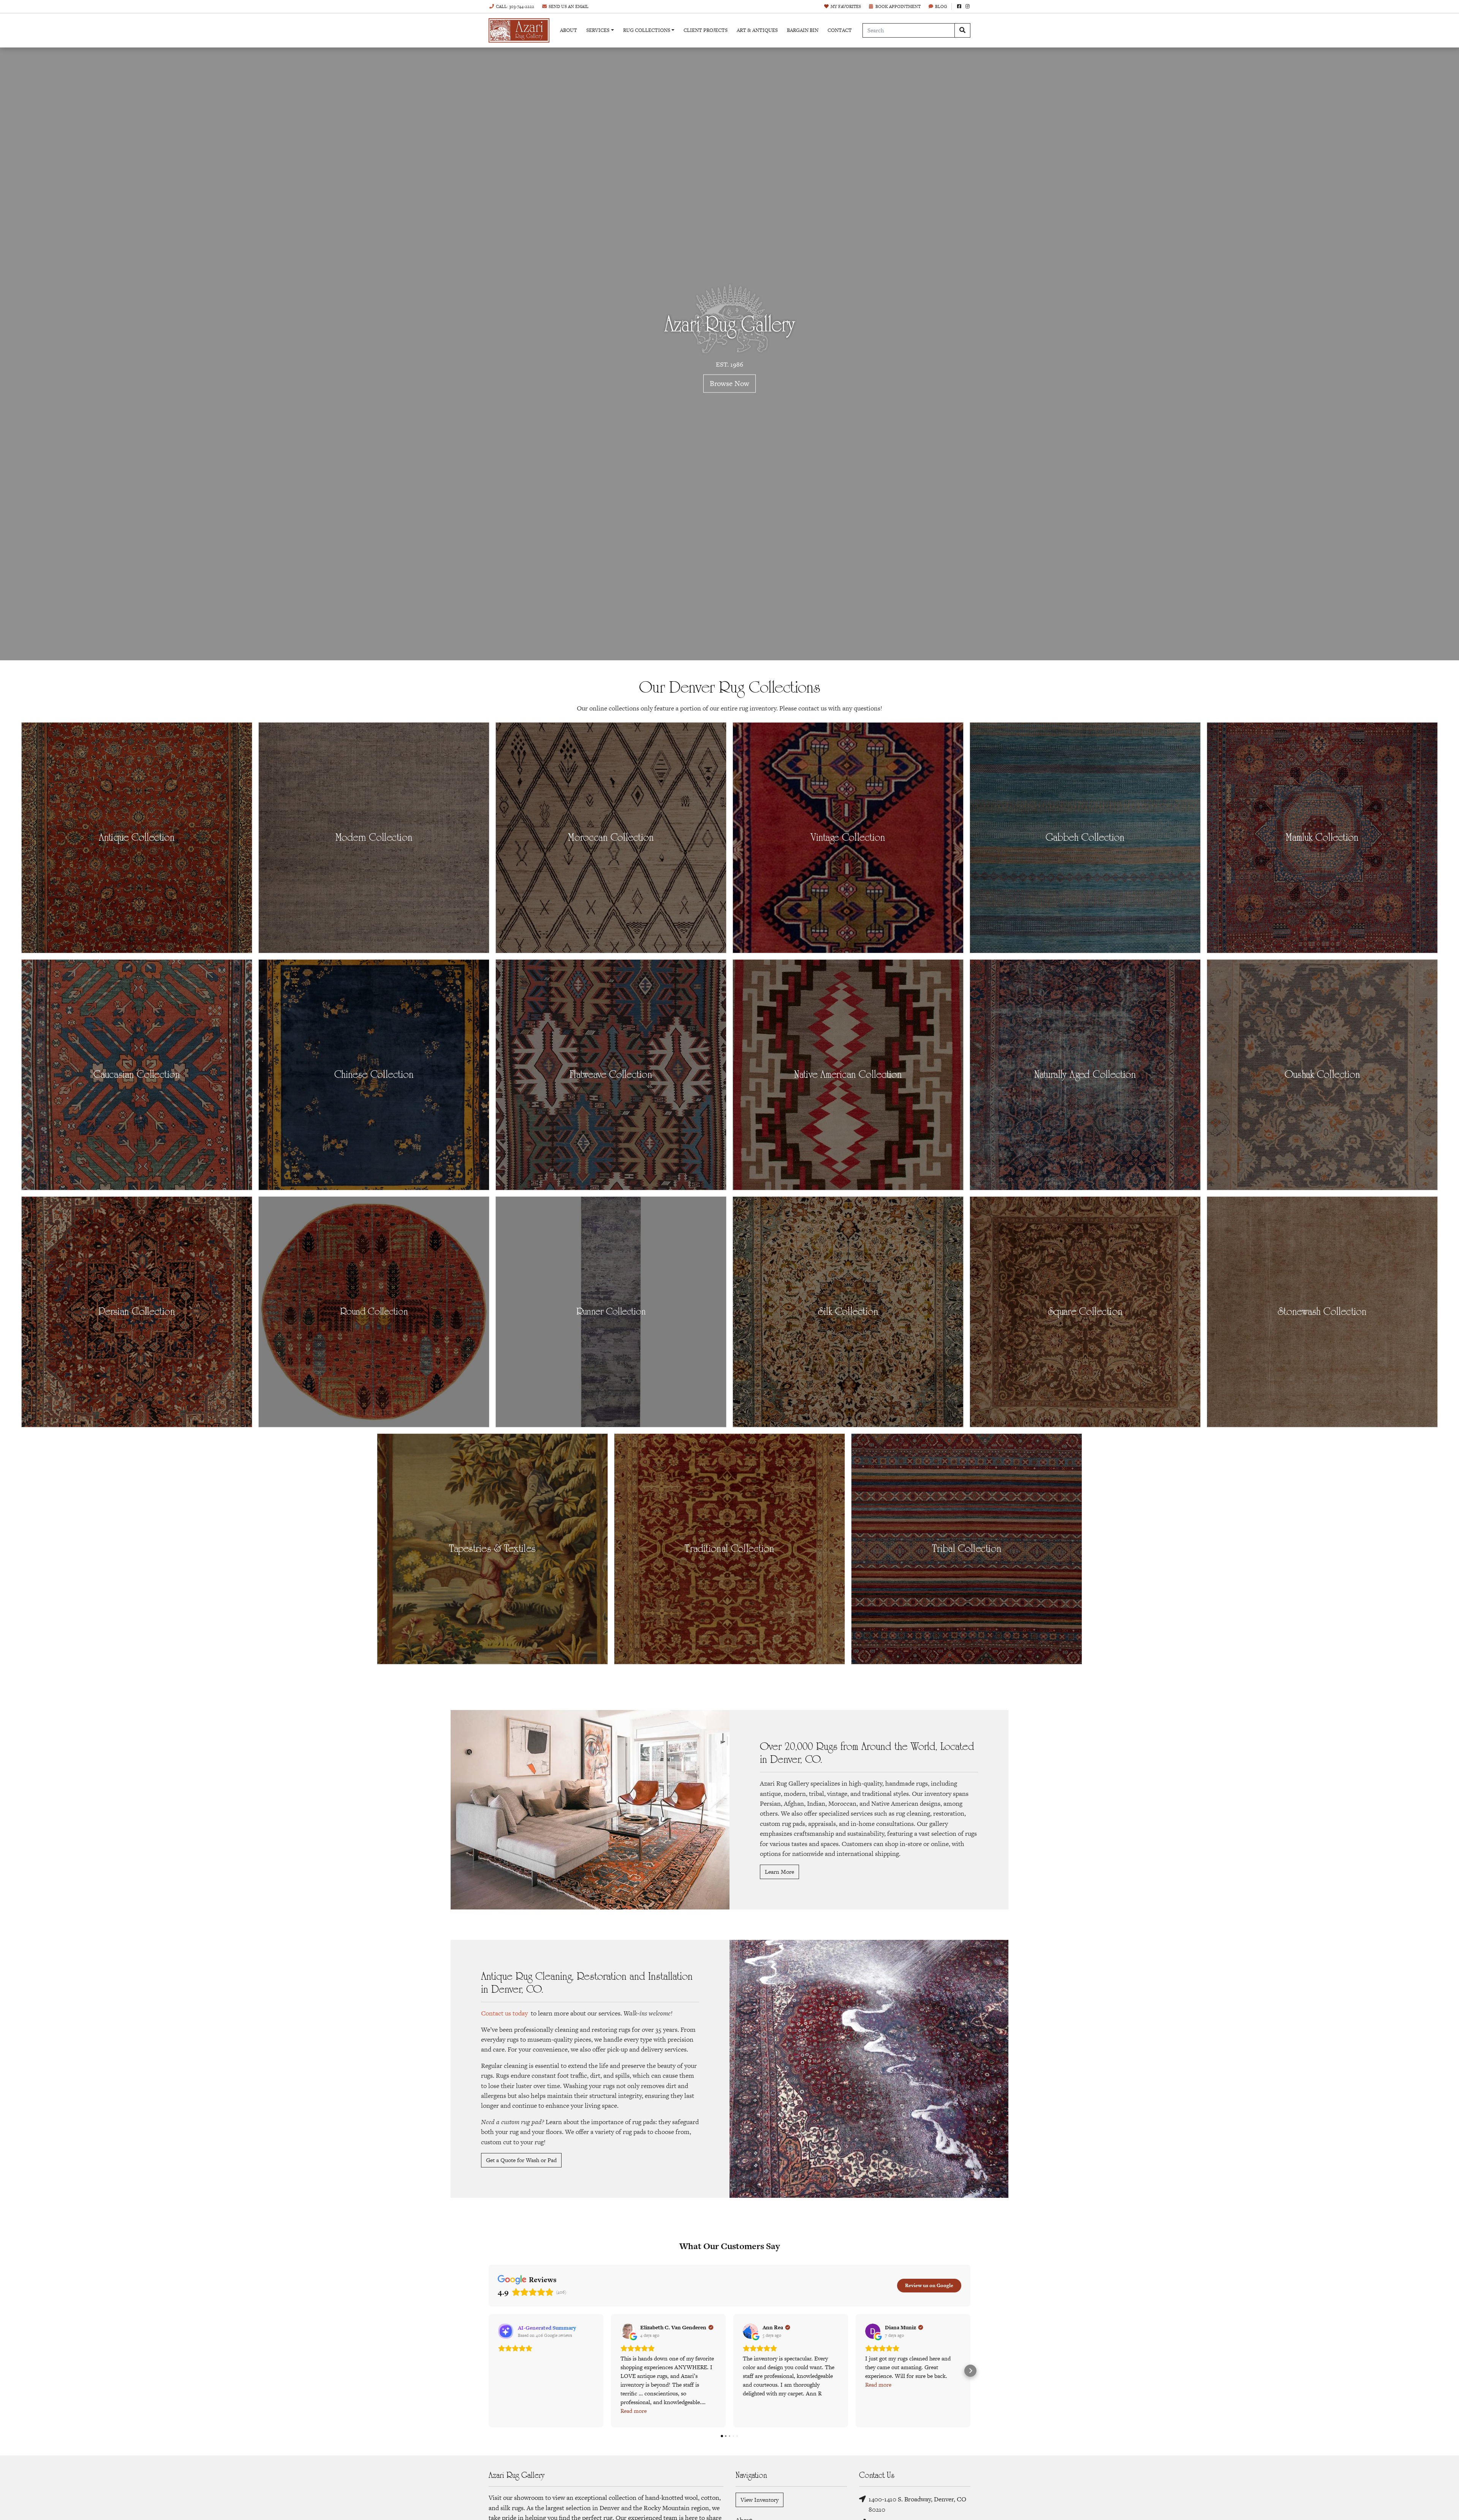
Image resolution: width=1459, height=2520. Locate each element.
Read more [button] (634, 2411)
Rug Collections (647, 30)
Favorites (846, 6)
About (569, 30)
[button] (489, 2371)
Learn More (779, 1872)
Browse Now (729, 384)
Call (515, 6)
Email (569, 6)
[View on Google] (628, 2331)
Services (598, 30)
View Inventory (760, 2500)
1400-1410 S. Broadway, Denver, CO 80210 (917, 2504)
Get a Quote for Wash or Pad (521, 2160)
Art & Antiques (757, 30)
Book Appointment (898, 6)
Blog (941, 6)
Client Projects (706, 30)
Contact (840, 30)
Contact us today (504, 2013)
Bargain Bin (803, 30)
